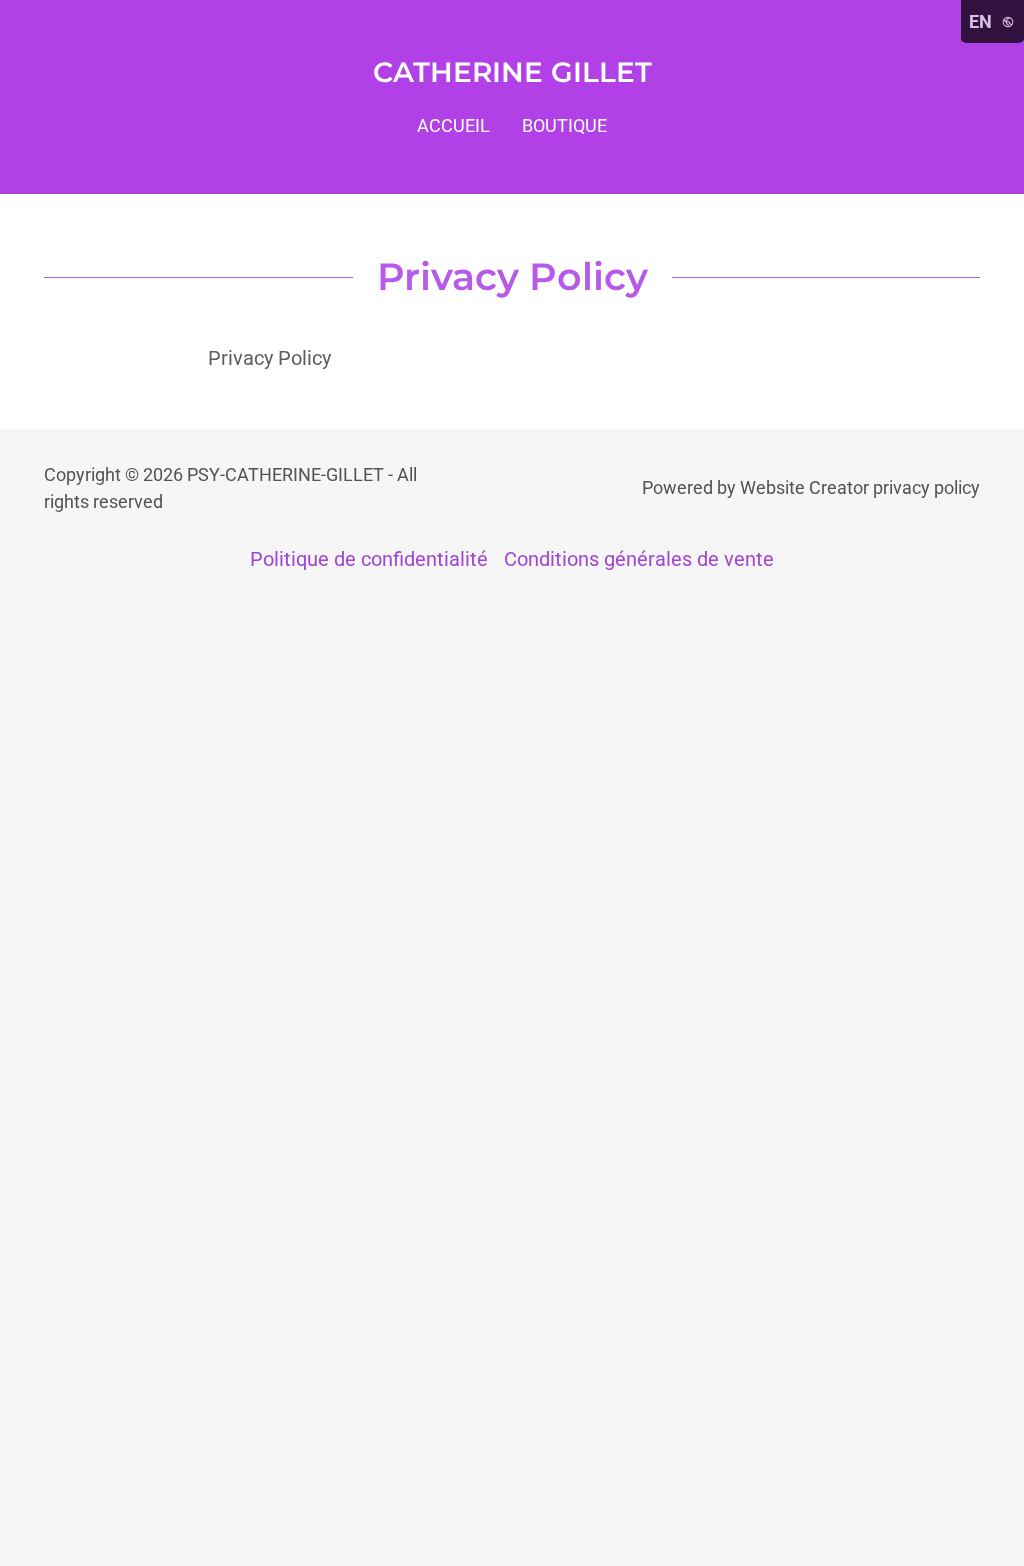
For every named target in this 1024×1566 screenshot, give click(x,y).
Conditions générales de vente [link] (639, 559)
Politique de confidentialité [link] (369, 559)
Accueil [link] (453, 125)
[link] (512, 75)
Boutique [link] (564, 125)
